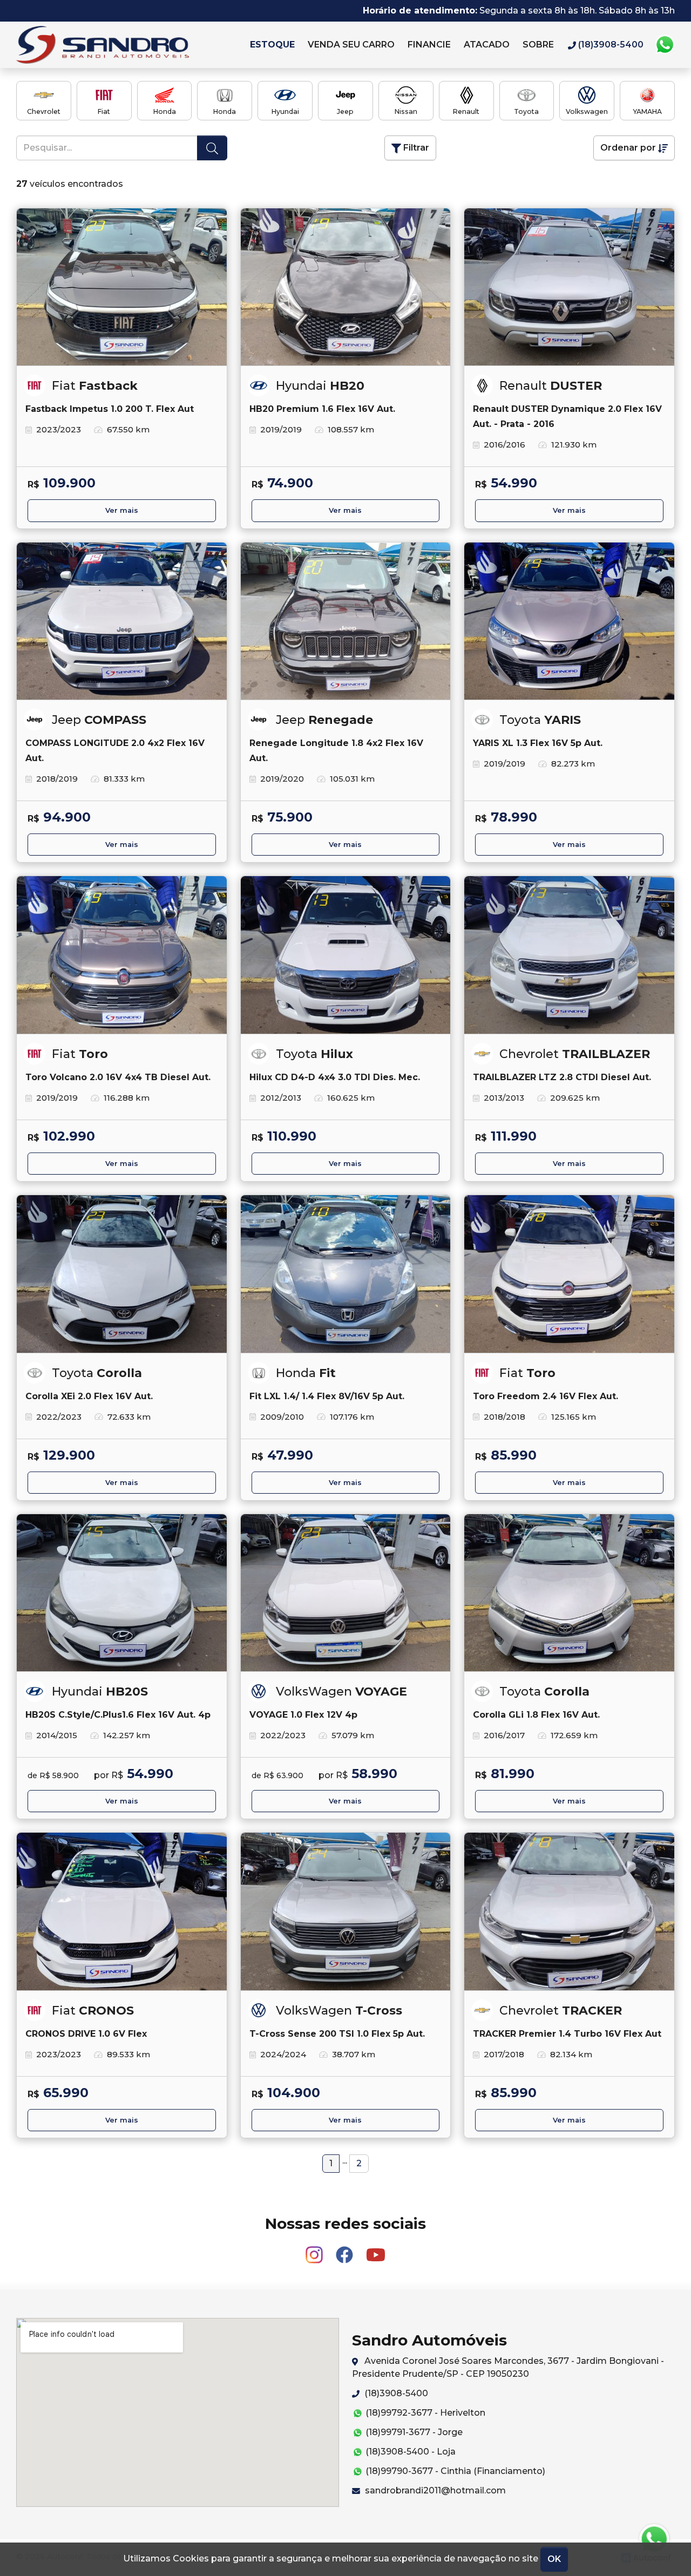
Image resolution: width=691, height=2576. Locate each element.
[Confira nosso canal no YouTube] (376, 2250)
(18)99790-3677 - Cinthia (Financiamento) (454, 2471)
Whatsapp (665, 45)
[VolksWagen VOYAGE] (346, 1593)
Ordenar (628, 148)
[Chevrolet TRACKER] (569, 1911)
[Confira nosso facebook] (345, 2250)
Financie (429, 45)
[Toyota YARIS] (569, 621)
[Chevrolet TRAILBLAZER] (569, 955)
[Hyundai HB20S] (122, 1593)
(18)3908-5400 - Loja (409, 2452)
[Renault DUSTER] (569, 287)
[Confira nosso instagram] (315, 2250)
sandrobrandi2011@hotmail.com (434, 2490)
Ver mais (122, 510)
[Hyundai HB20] (346, 287)
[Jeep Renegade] (346, 621)
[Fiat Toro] (122, 955)
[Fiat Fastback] (122, 287)
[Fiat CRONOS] (122, 1911)
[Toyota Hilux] (346, 955)
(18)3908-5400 (395, 2393)
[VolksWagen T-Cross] (346, 1911)
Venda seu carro (351, 45)
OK (554, 2559)
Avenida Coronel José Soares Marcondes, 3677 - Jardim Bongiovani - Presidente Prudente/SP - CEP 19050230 (508, 2367)
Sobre (538, 45)
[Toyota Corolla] (122, 1274)
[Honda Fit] (346, 1274)
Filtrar (415, 148)
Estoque (272, 45)
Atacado (487, 45)
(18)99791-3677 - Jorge (413, 2432)
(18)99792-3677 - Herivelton (424, 2413)
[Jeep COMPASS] (122, 621)
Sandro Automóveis (127, 45)
